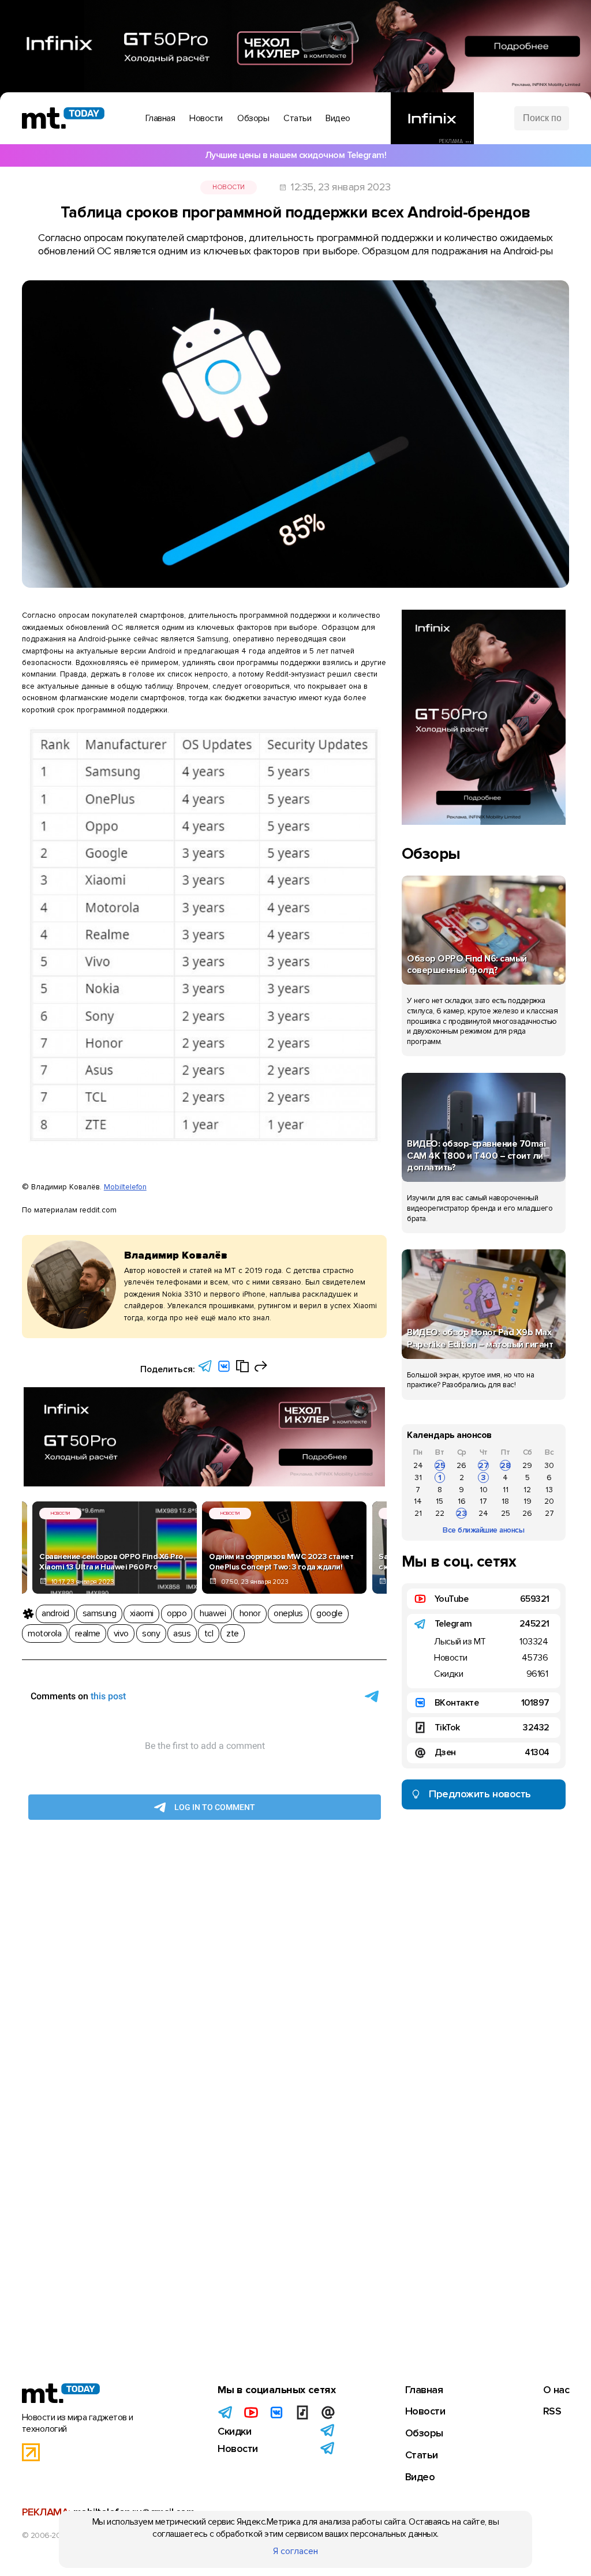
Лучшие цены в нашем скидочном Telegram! (296, 155)
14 (418, 1501)
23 (462, 1513)
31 (418, 1477)
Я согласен (295, 2551)
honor (250, 1613)
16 (462, 1501)
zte (233, 1634)
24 (418, 1465)
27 (484, 1465)
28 (506, 1465)
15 (439, 1501)
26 (461, 1465)
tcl (209, 1634)
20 (549, 1501)
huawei (213, 1613)
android (55, 1613)
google (329, 1613)
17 (483, 1501)
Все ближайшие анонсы (483, 1530)
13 (549, 1490)
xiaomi (142, 1613)
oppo (177, 1613)
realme (88, 1634)
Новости (229, 187)
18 (505, 1501)
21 (418, 1513)
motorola (44, 1634)
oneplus (288, 1613)
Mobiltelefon (125, 1187)
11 (506, 1490)
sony (151, 1634)
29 (527, 1465)
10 (484, 1490)
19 (528, 1501)
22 (440, 1513)
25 (440, 1465)
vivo (121, 1634)
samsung (100, 1613)
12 (527, 1490)
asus (182, 1634)
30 (549, 1465)
